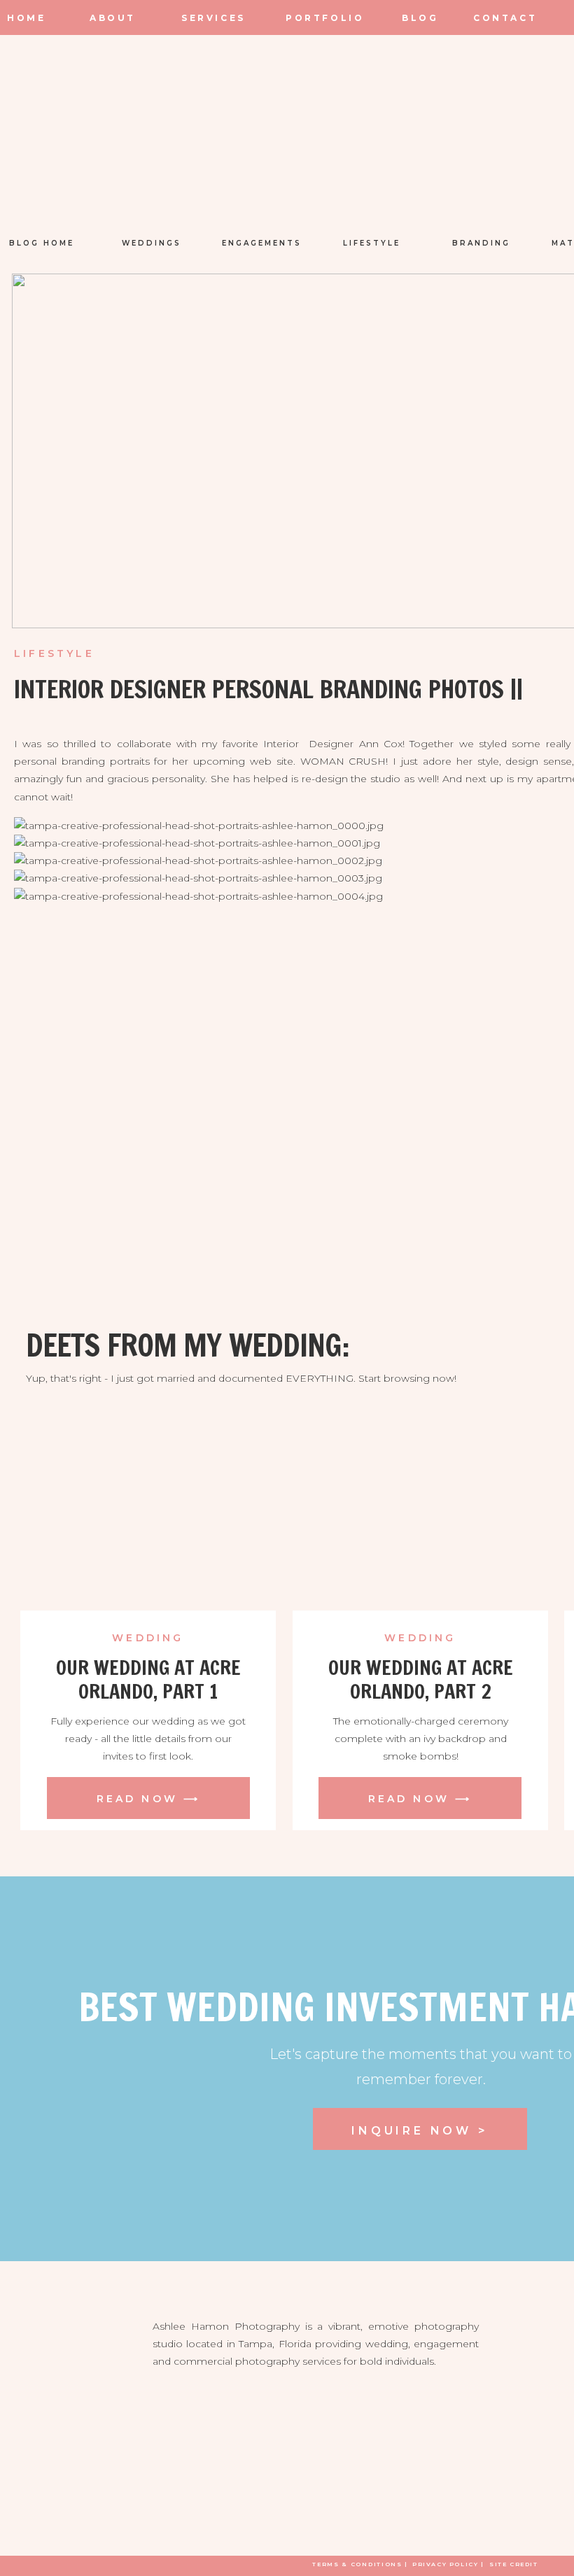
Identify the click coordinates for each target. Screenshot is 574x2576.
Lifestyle (54, 653)
